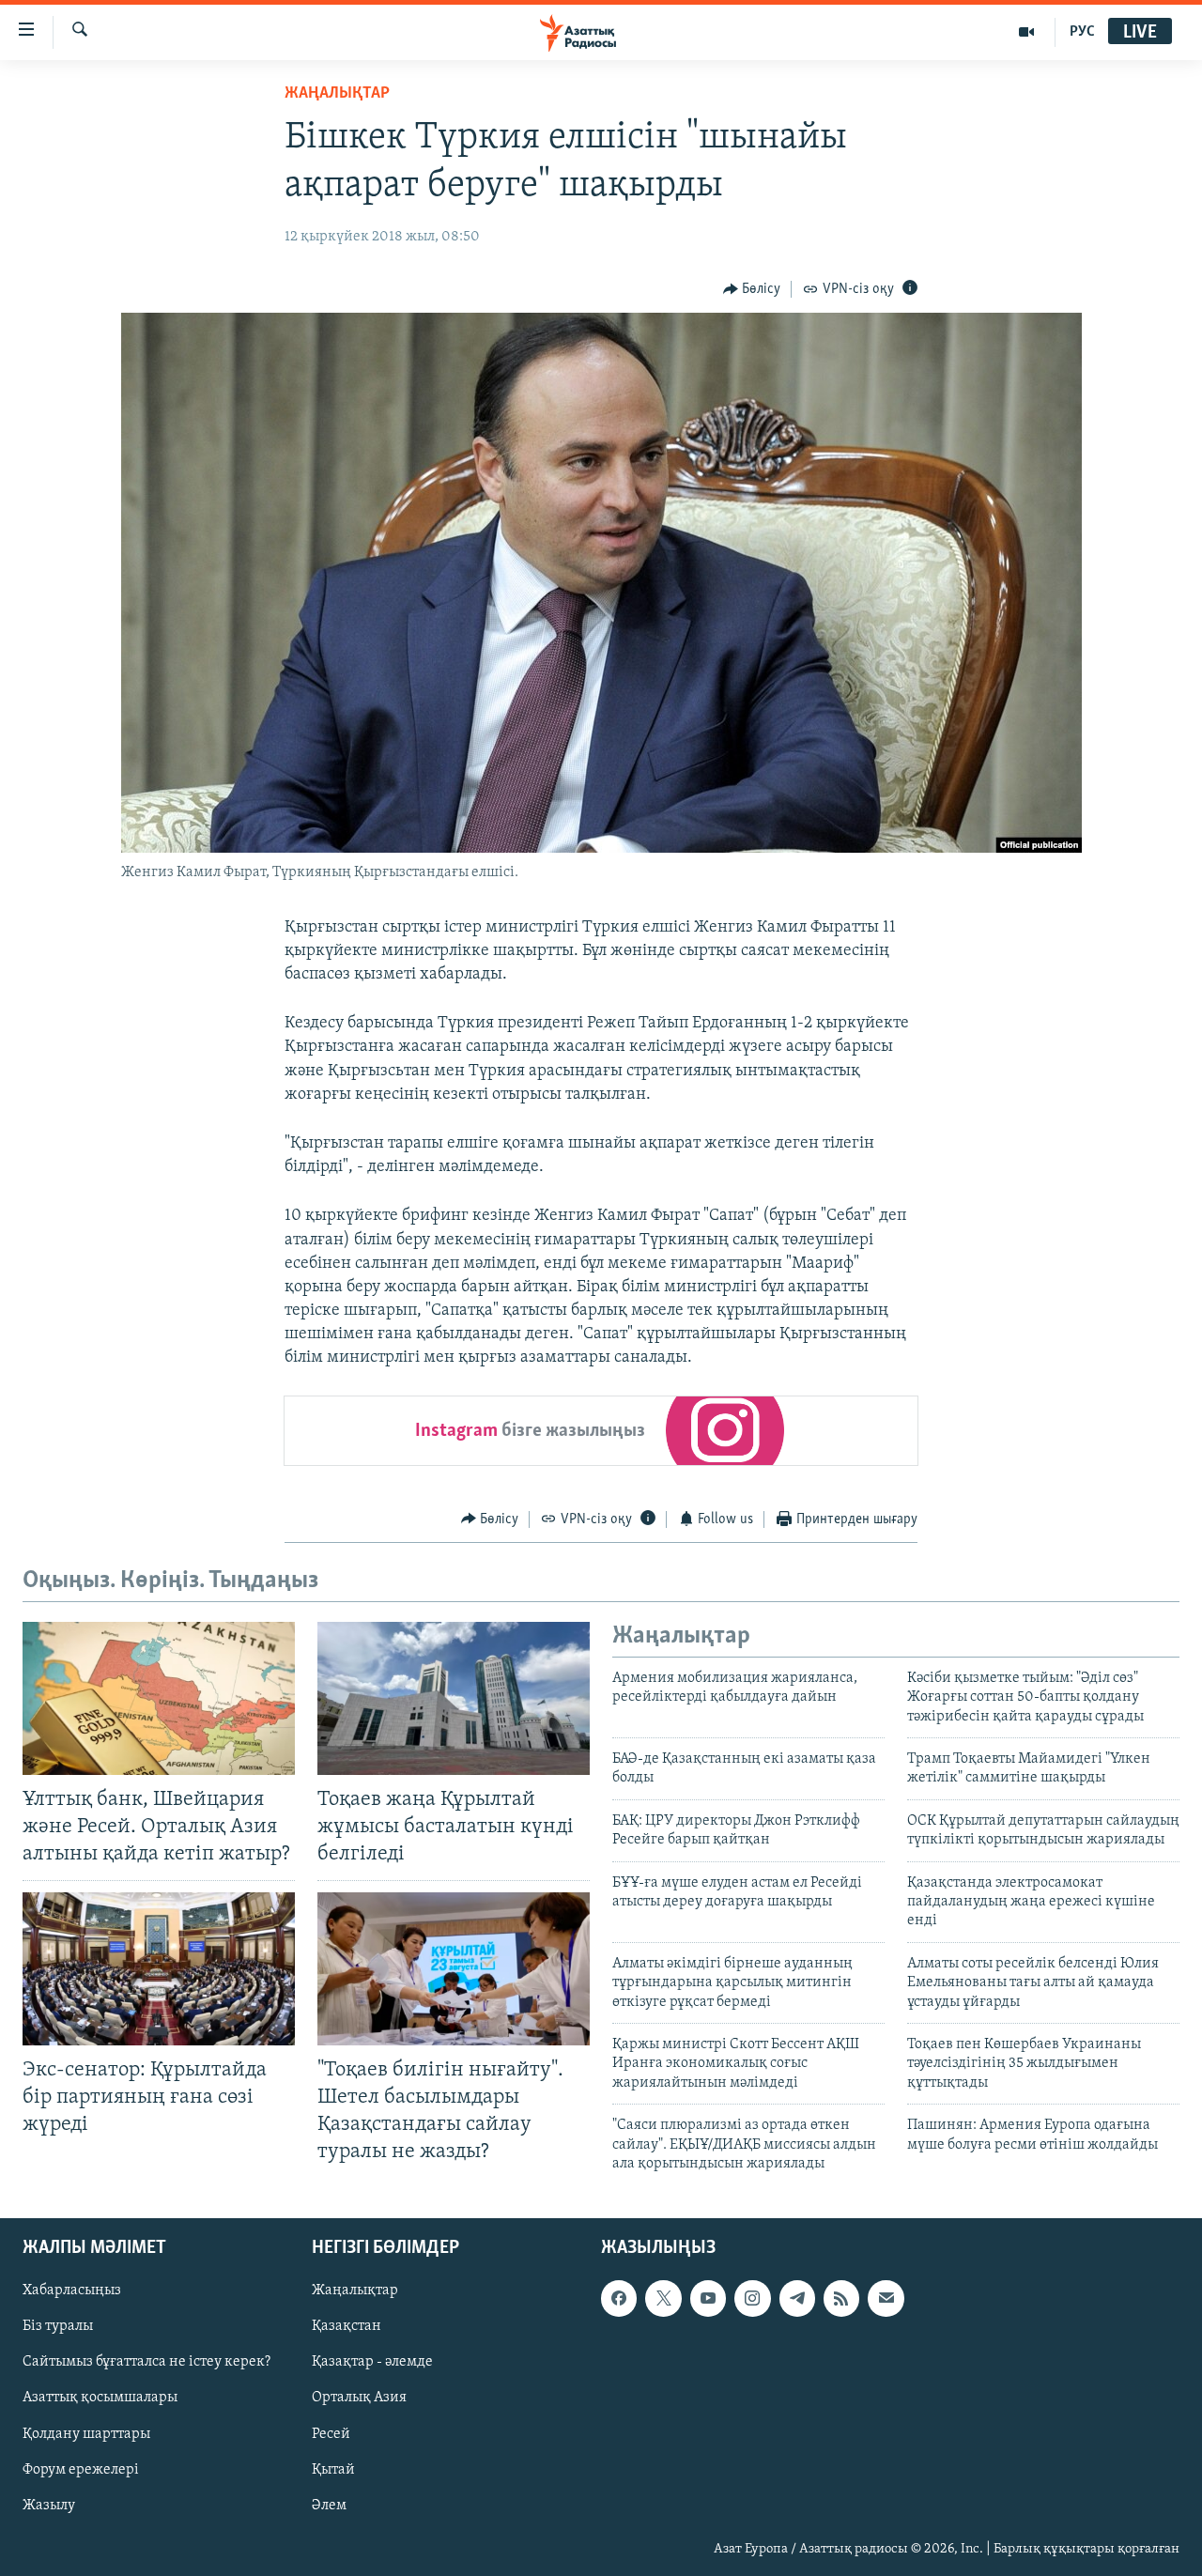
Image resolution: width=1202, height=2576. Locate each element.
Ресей (331, 2434)
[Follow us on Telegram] (797, 2299)
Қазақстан (347, 2327)
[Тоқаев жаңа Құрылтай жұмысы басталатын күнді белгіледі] (454, 1698)
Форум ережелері (81, 2470)
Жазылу (49, 2506)
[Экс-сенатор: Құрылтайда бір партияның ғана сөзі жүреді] (159, 1969)
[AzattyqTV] (1027, 32)
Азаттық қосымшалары (100, 2399)
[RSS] (841, 2299)
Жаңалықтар (355, 2291)
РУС (1082, 32)
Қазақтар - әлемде (372, 2363)
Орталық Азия (359, 2399)
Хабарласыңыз (72, 2291)
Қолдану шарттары (86, 2434)
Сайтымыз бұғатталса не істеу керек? (146, 2363)
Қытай (333, 2470)
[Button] (752, 289)
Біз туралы (58, 2327)
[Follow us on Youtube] (708, 2299)
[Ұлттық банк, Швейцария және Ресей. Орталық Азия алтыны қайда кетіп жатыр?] (159, 1698)
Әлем (329, 2506)
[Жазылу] (886, 2299)
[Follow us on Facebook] (619, 2299)
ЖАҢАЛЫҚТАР (337, 94)
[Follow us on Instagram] (752, 2299)
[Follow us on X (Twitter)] (663, 2299)
